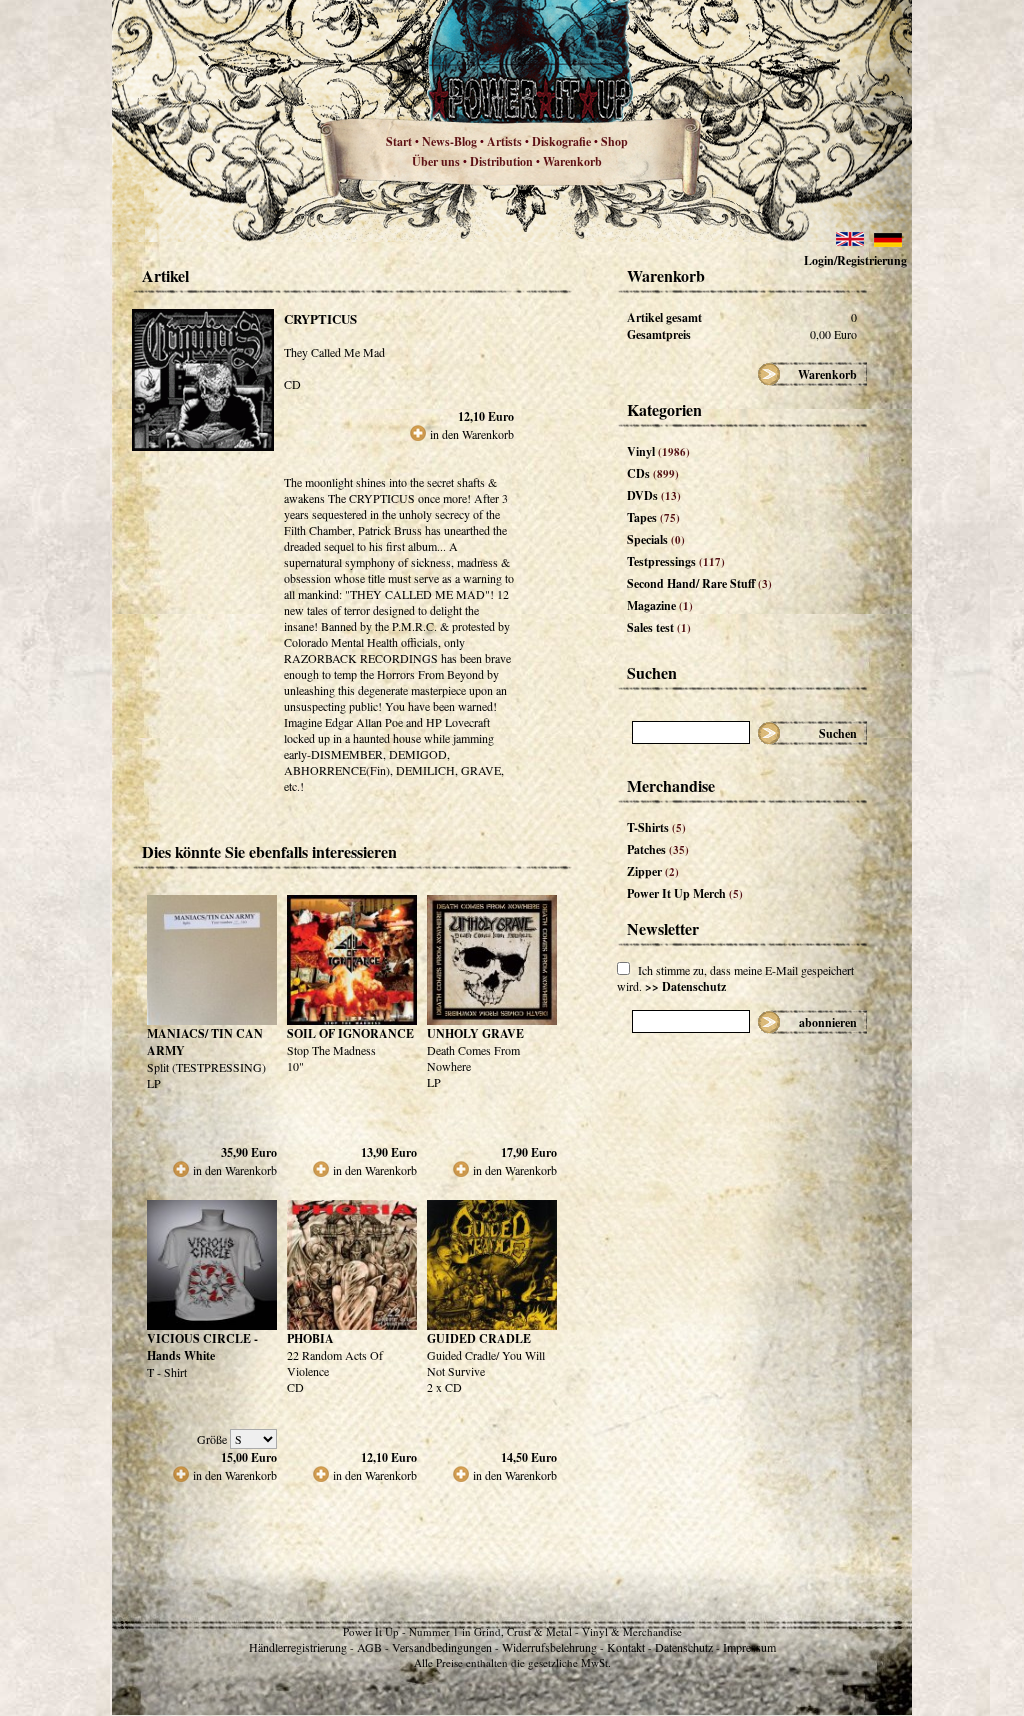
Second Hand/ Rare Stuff (699, 583)
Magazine (660, 605)
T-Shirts (656, 827)
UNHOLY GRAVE (475, 1033)
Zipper (653, 871)
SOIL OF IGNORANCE (350, 1033)
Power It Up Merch (685, 893)
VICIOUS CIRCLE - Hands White (202, 1347)
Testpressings (676, 561)
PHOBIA (310, 1338)
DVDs (654, 495)
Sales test (659, 627)
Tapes (653, 517)
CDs (653, 473)
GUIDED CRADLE (479, 1338)
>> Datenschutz (685, 986)
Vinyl (658, 451)
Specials (656, 539)
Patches (658, 849)
